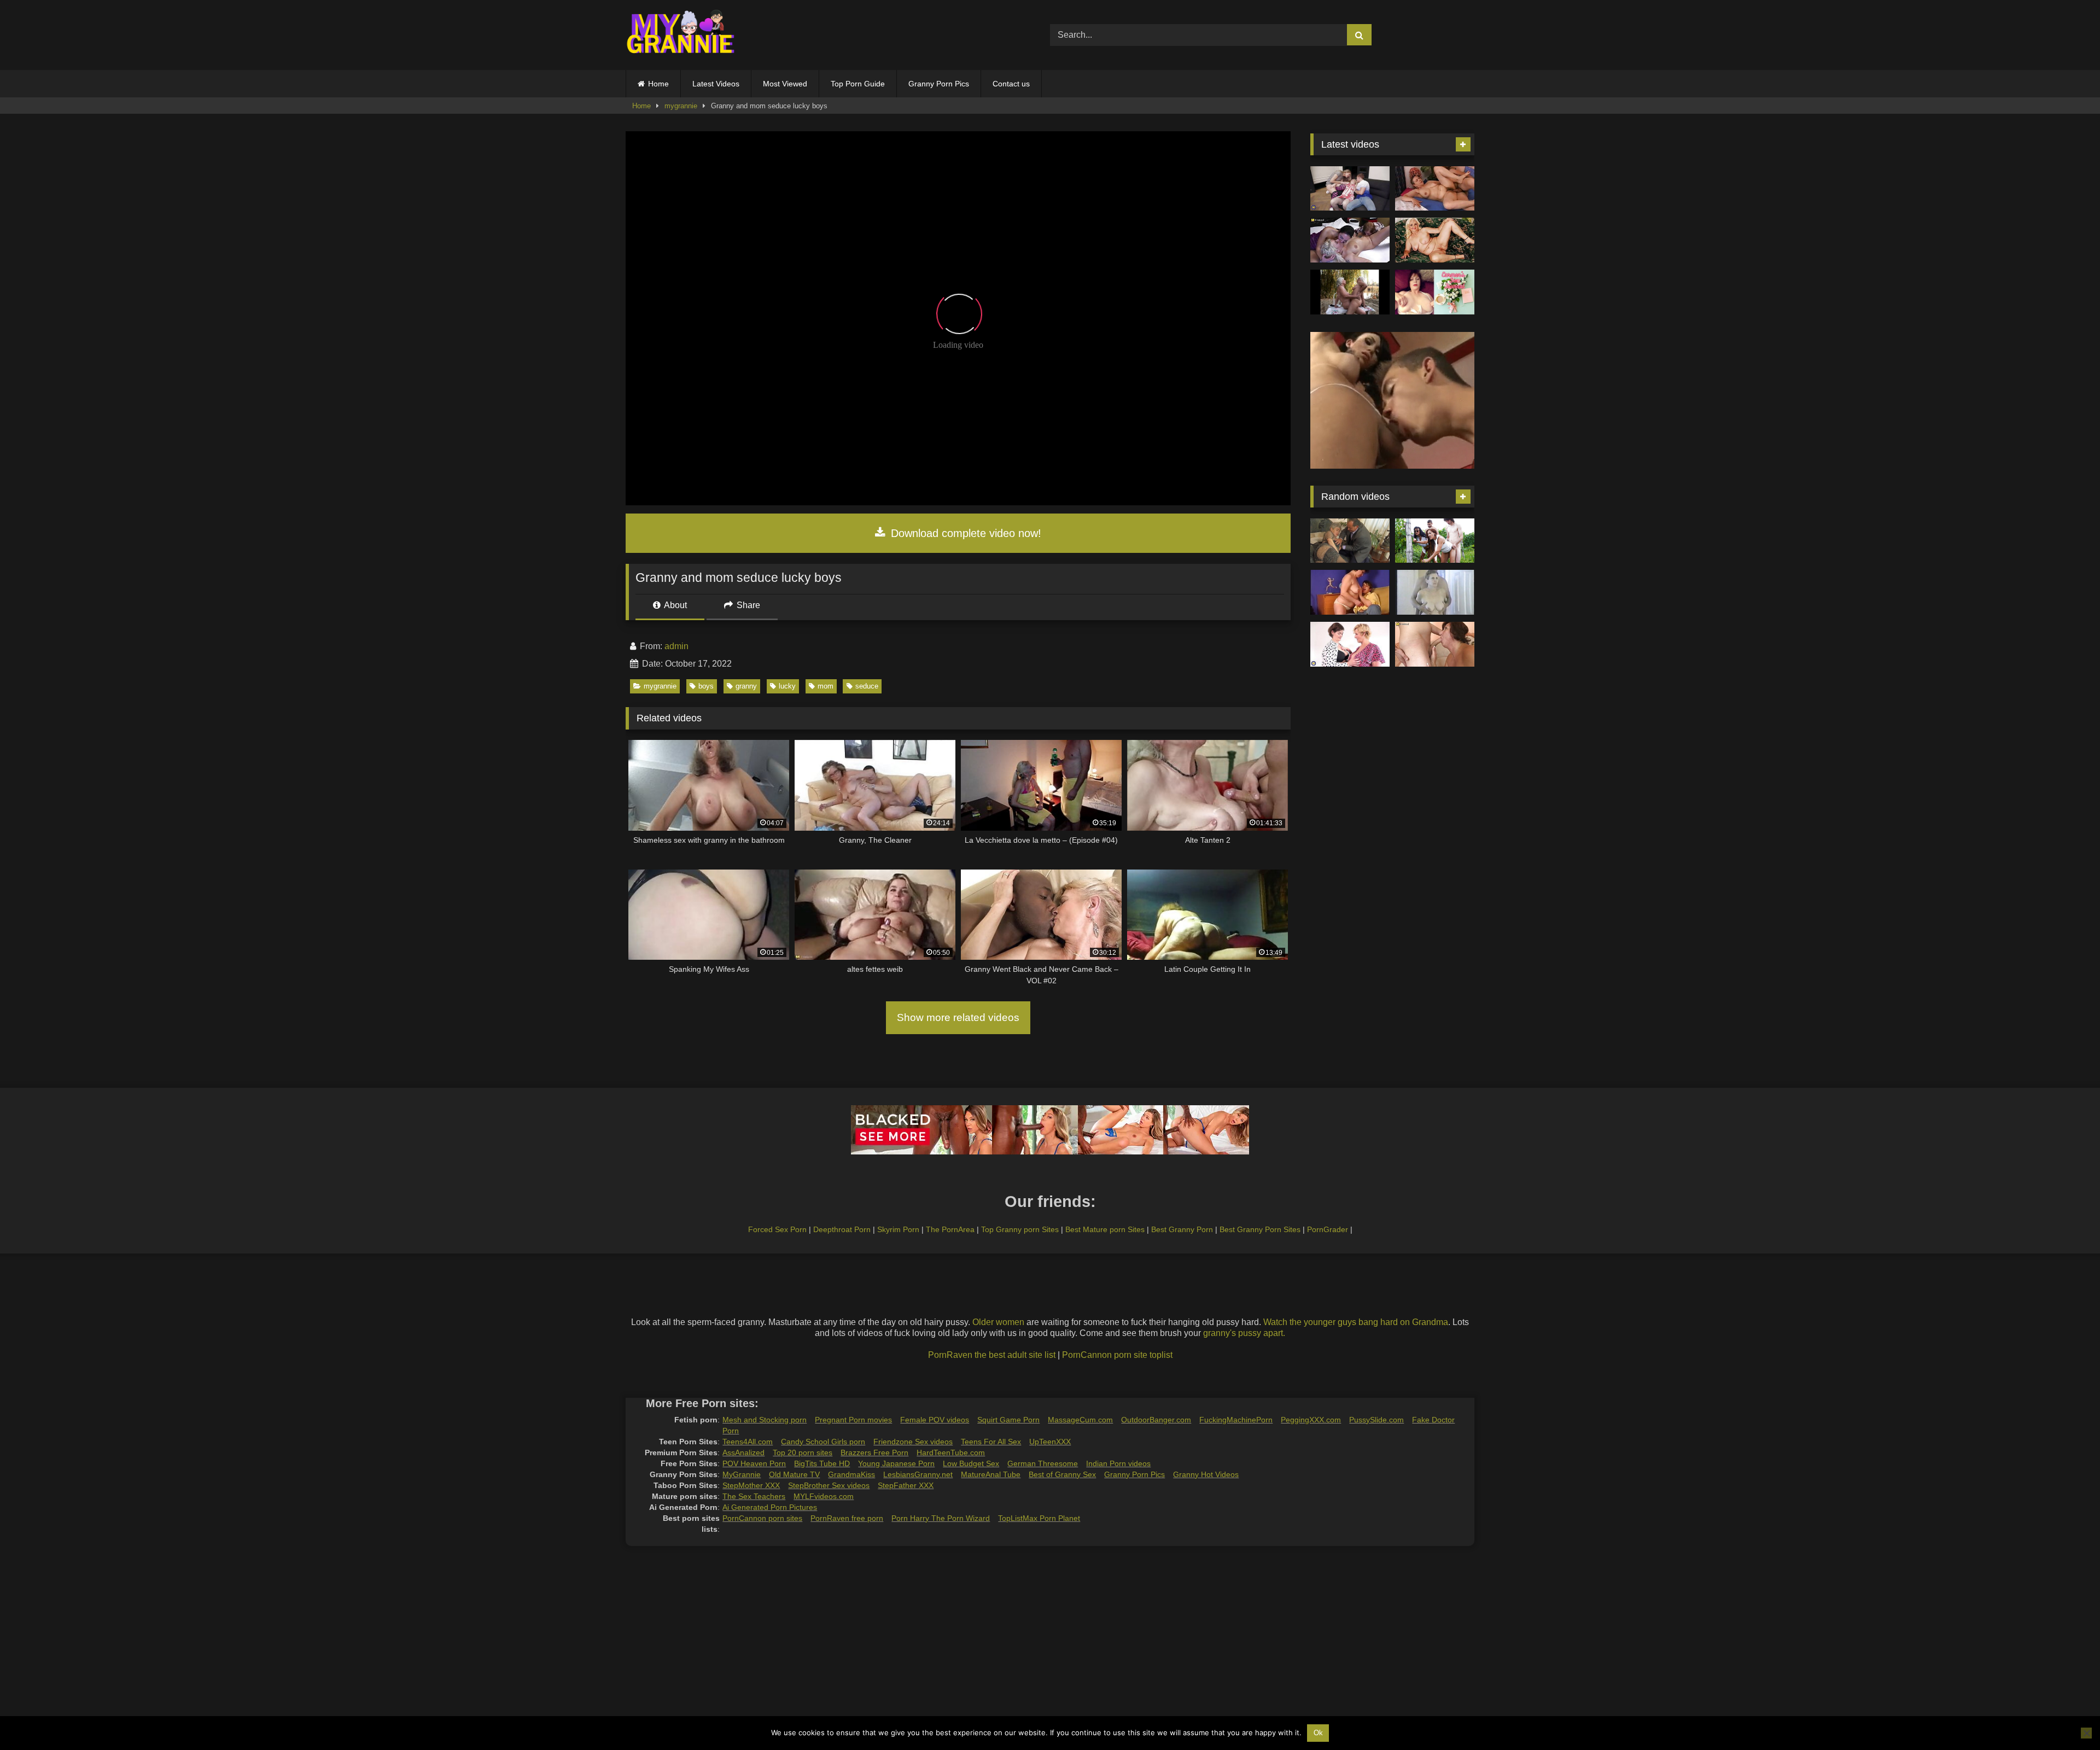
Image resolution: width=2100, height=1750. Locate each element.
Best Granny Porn (1182, 1229)
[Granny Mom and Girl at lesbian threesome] (1350, 240)
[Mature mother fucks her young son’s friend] (1435, 644)
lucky (787, 686)
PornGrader (1328, 1229)
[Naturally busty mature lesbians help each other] (1350, 644)
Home (658, 84)
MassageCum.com (1080, 1420)
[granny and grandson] (1350, 592)
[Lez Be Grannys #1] (1350, 292)
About (675, 605)
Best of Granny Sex (1062, 1474)
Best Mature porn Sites (1105, 1229)
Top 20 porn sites (803, 1452)
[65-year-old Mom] (1435, 189)
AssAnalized (743, 1452)
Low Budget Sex (971, 1463)
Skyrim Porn (898, 1229)
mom (826, 686)
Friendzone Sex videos (913, 1442)
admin (676, 646)
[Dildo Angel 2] (1435, 292)
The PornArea (950, 1229)
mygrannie (681, 106)
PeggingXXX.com (1311, 1420)
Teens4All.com (748, 1442)
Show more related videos (958, 1017)
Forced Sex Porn (777, 1229)
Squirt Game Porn (1008, 1420)
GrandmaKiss (851, 1474)
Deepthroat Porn (842, 1229)
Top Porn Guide (858, 84)
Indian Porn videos (1118, 1463)
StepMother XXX (751, 1485)
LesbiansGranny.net (918, 1474)
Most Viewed (785, 84)
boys (706, 686)
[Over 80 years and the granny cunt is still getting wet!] (1350, 541)
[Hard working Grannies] (1435, 541)
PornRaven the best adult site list (992, 1355)
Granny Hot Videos (1206, 1474)
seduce (867, 686)
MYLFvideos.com (824, 1496)
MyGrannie (742, 1474)
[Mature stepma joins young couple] (1350, 189)
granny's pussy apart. (1244, 1333)
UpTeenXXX (1050, 1442)
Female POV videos (935, 1420)
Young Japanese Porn (896, 1463)
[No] (2086, 1733)
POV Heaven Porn (754, 1463)
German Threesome (1043, 1463)
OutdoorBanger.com (1156, 1420)
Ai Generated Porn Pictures (770, 1507)
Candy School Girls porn (823, 1442)
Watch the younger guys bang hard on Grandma (1356, 1322)
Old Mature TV (794, 1474)
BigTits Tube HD (822, 1463)
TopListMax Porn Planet (1039, 1518)
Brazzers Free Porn (874, 1452)
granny (746, 686)
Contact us (1011, 84)
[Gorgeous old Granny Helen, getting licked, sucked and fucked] (1435, 592)
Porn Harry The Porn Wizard (941, 1518)
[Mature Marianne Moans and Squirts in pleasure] (1435, 240)
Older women (998, 1322)
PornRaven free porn (847, 1518)
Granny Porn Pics (939, 84)
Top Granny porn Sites (1020, 1229)
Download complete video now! (964, 533)
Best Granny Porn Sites (1260, 1229)
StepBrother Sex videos (829, 1485)
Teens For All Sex (991, 1442)
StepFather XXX (906, 1485)
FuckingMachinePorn (1236, 1420)
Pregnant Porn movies (853, 1420)
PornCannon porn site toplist (1117, 1355)
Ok (1318, 1733)
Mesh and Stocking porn (765, 1420)
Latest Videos (716, 84)
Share (747, 605)
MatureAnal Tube (991, 1474)
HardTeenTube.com (951, 1452)
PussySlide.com (1376, 1420)
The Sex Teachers (754, 1496)
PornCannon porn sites (762, 1518)
